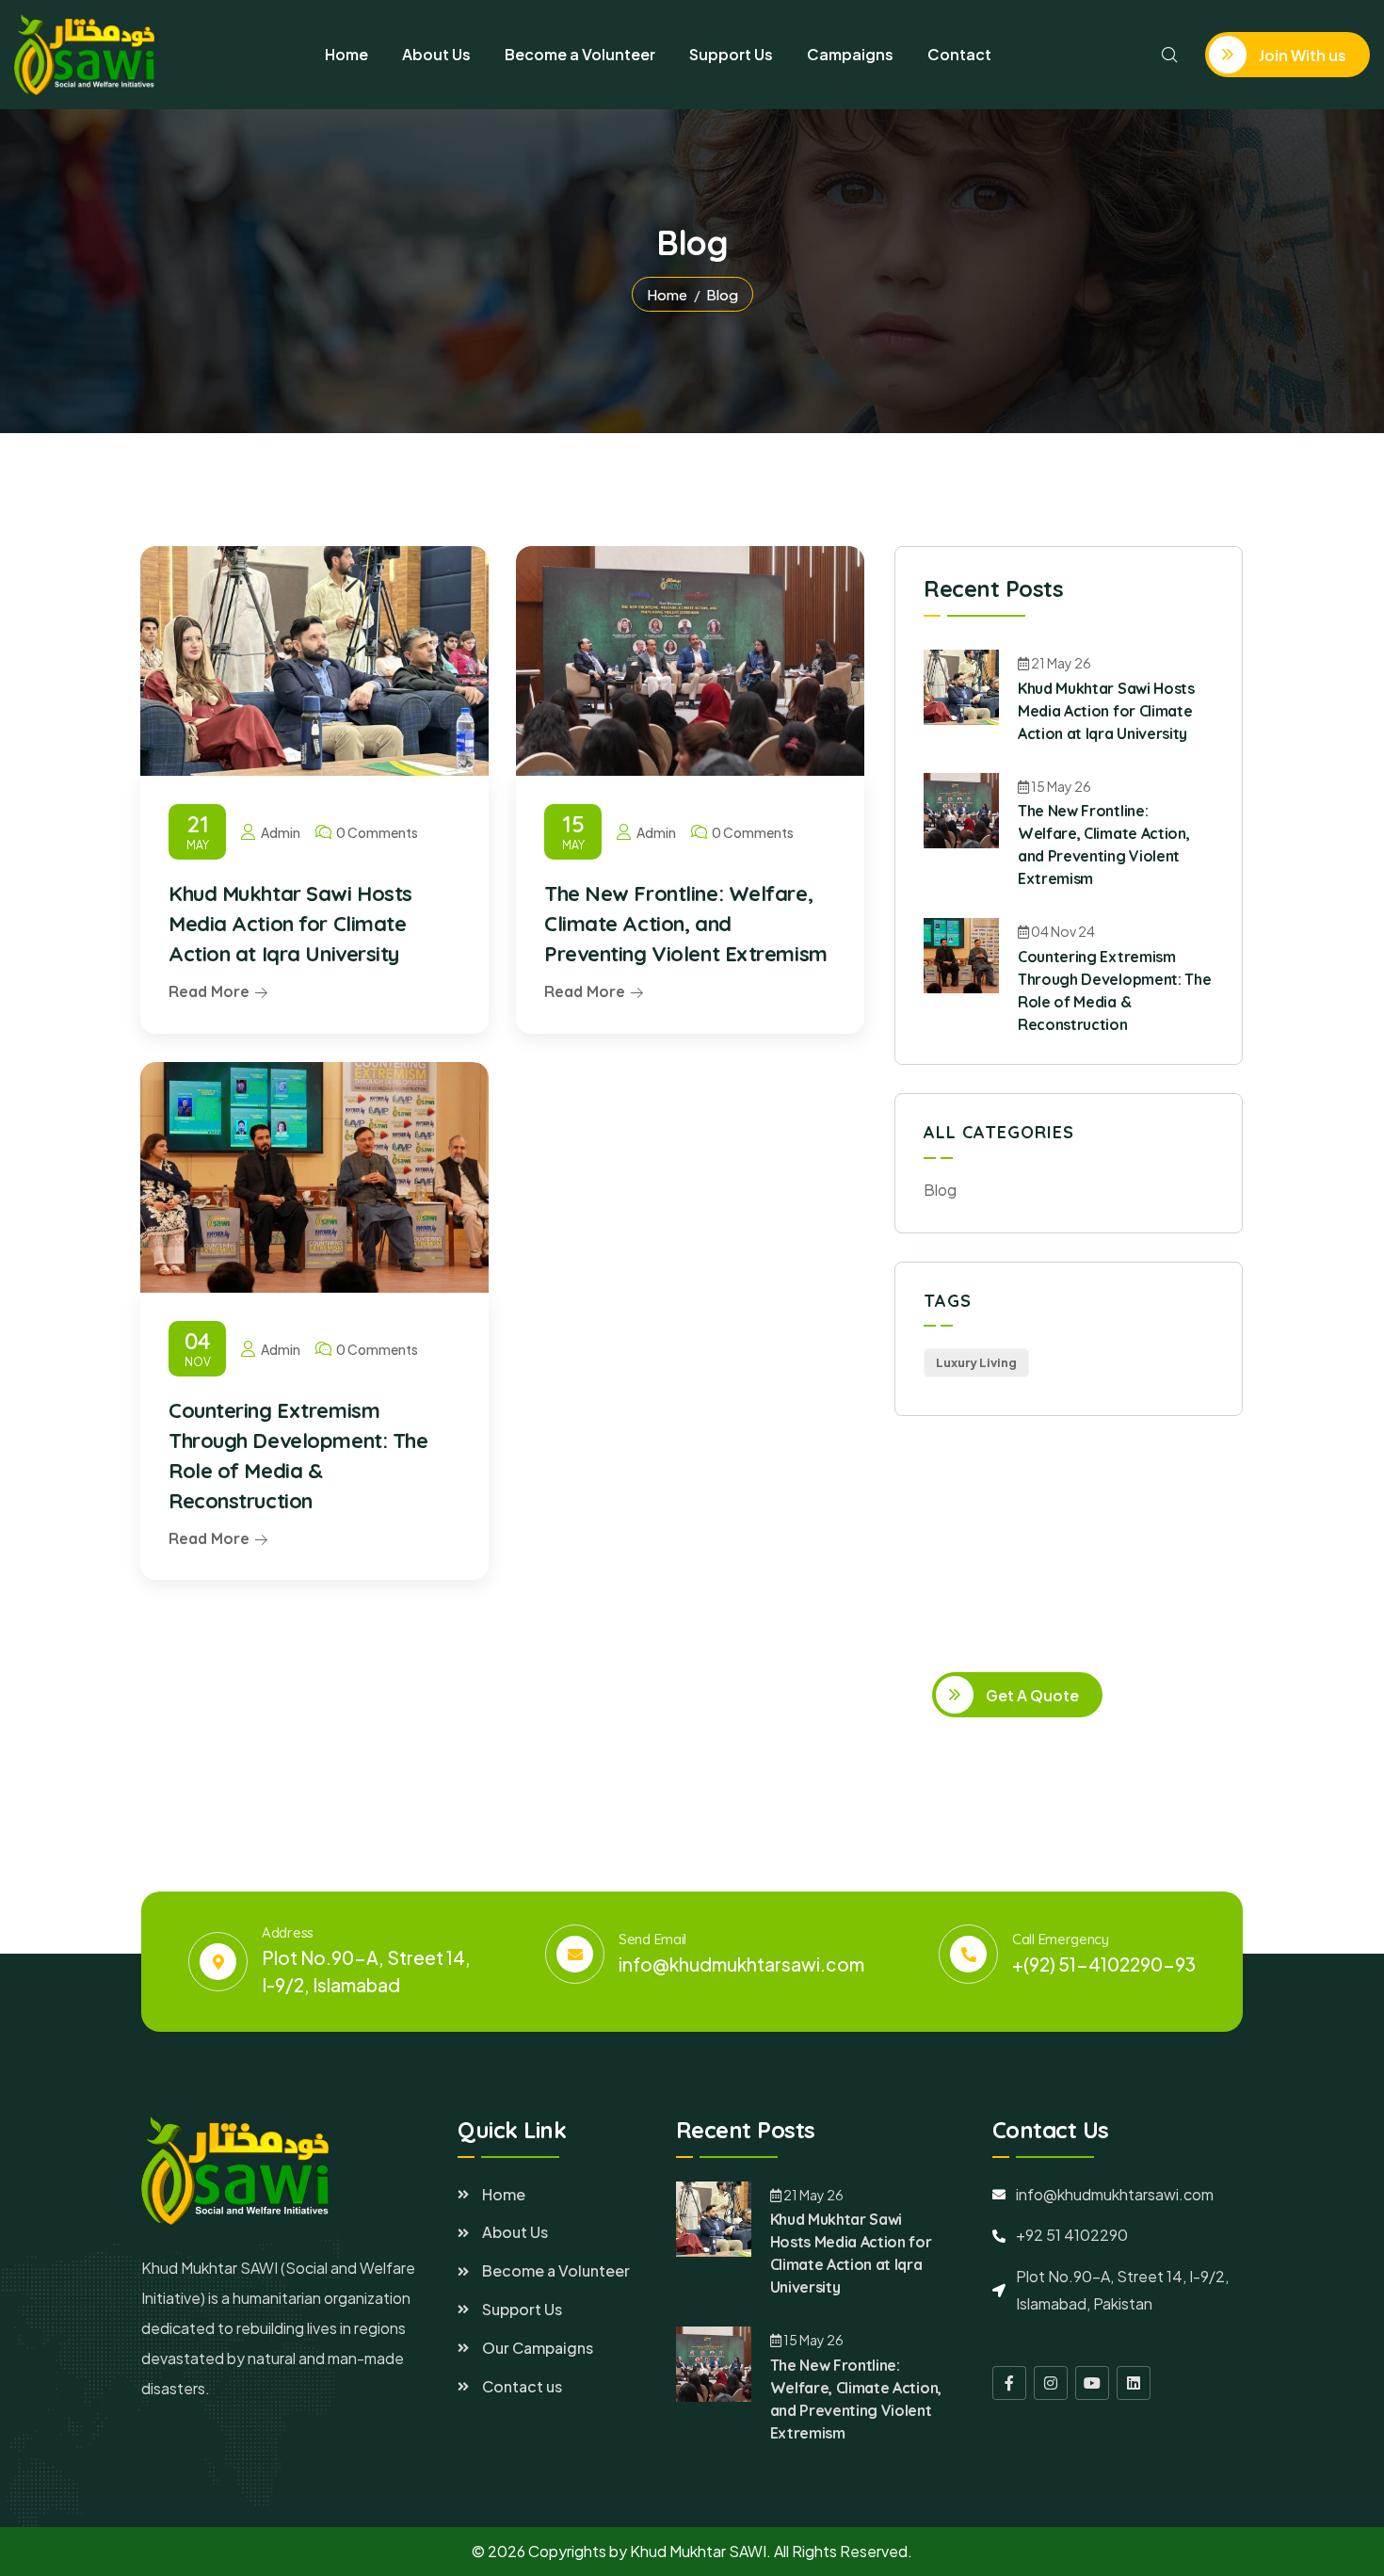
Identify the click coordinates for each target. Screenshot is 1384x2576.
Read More (209, 991)
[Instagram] (1051, 2383)
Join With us (1301, 55)
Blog (940, 1190)
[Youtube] (1092, 2383)
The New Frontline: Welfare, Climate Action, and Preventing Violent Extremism (686, 924)
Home (667, 294)
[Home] (84, 55)
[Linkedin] (1134, 2383)
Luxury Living (976, 1362)
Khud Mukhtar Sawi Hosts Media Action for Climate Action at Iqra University (290, 924)
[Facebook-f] (1009, 2383)
